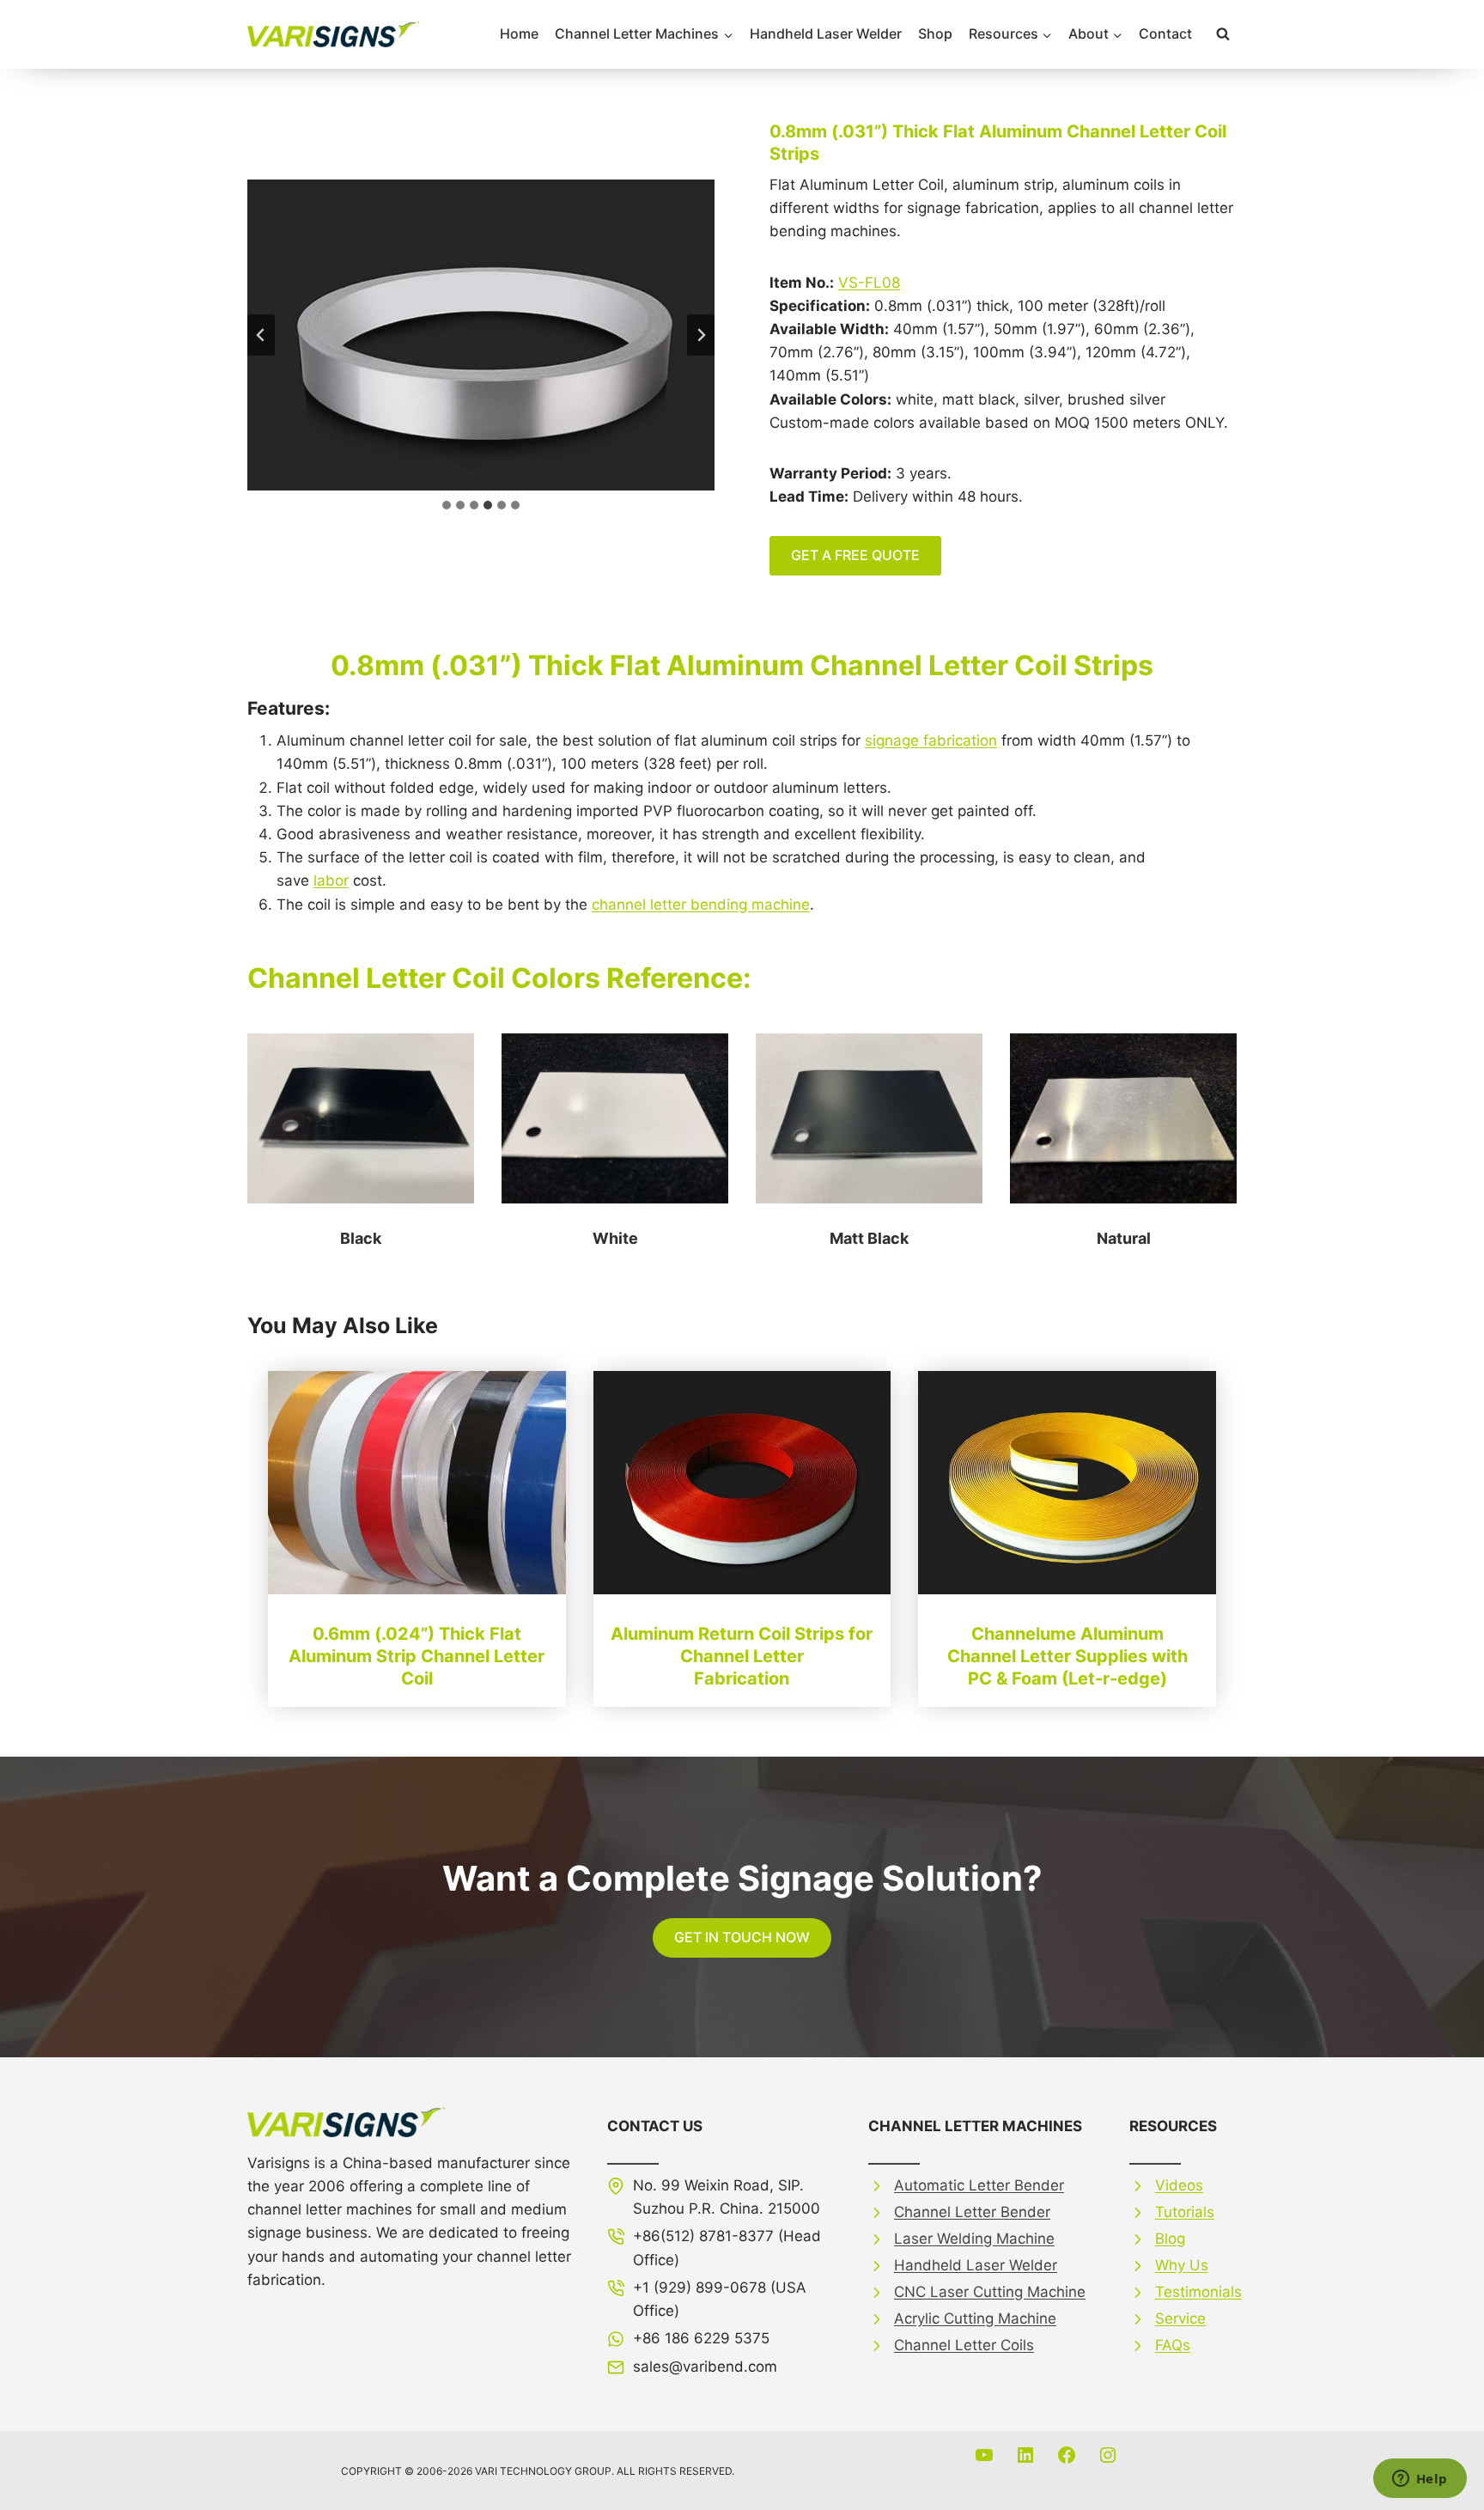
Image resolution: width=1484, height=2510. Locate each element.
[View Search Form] (1223, 34)
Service (1180, 2318)
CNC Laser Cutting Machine (990, 2292)
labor (331, 880)
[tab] (447, 505)
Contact (1165, 34)
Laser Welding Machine (974, 2239)
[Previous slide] (261, 335)
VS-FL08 (869, 283)
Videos (1179, 2185)
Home (519, 34)
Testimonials (1198, 2292)
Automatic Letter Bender (979, 2185)
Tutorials (1185, 2212)
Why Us (1182, 2265)
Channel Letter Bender (972, 2212)
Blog (1170, 2239)
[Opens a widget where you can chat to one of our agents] (1420, 2480)
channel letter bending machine (701, 905)
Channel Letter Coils (964, 2345)
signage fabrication (931, 740)
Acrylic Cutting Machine (975, 2318)
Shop (935, 34)
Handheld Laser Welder (826, 34)
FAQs (1173, 2345)
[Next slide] (701, 335)
